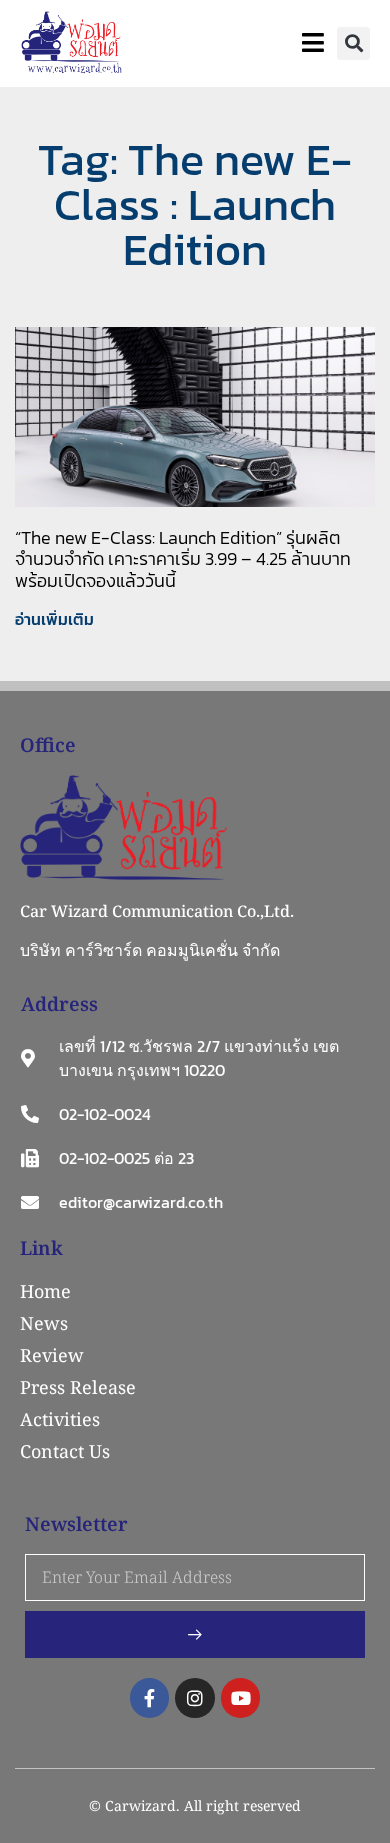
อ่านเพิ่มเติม (54, 619)
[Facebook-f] (150, 1698)
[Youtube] (241, 1698)
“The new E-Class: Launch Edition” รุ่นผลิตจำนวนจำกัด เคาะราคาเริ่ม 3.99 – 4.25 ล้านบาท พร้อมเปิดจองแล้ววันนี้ (183, 559)
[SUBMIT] (195, 1634)
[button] (353, 43)
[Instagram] (195, 1698)
